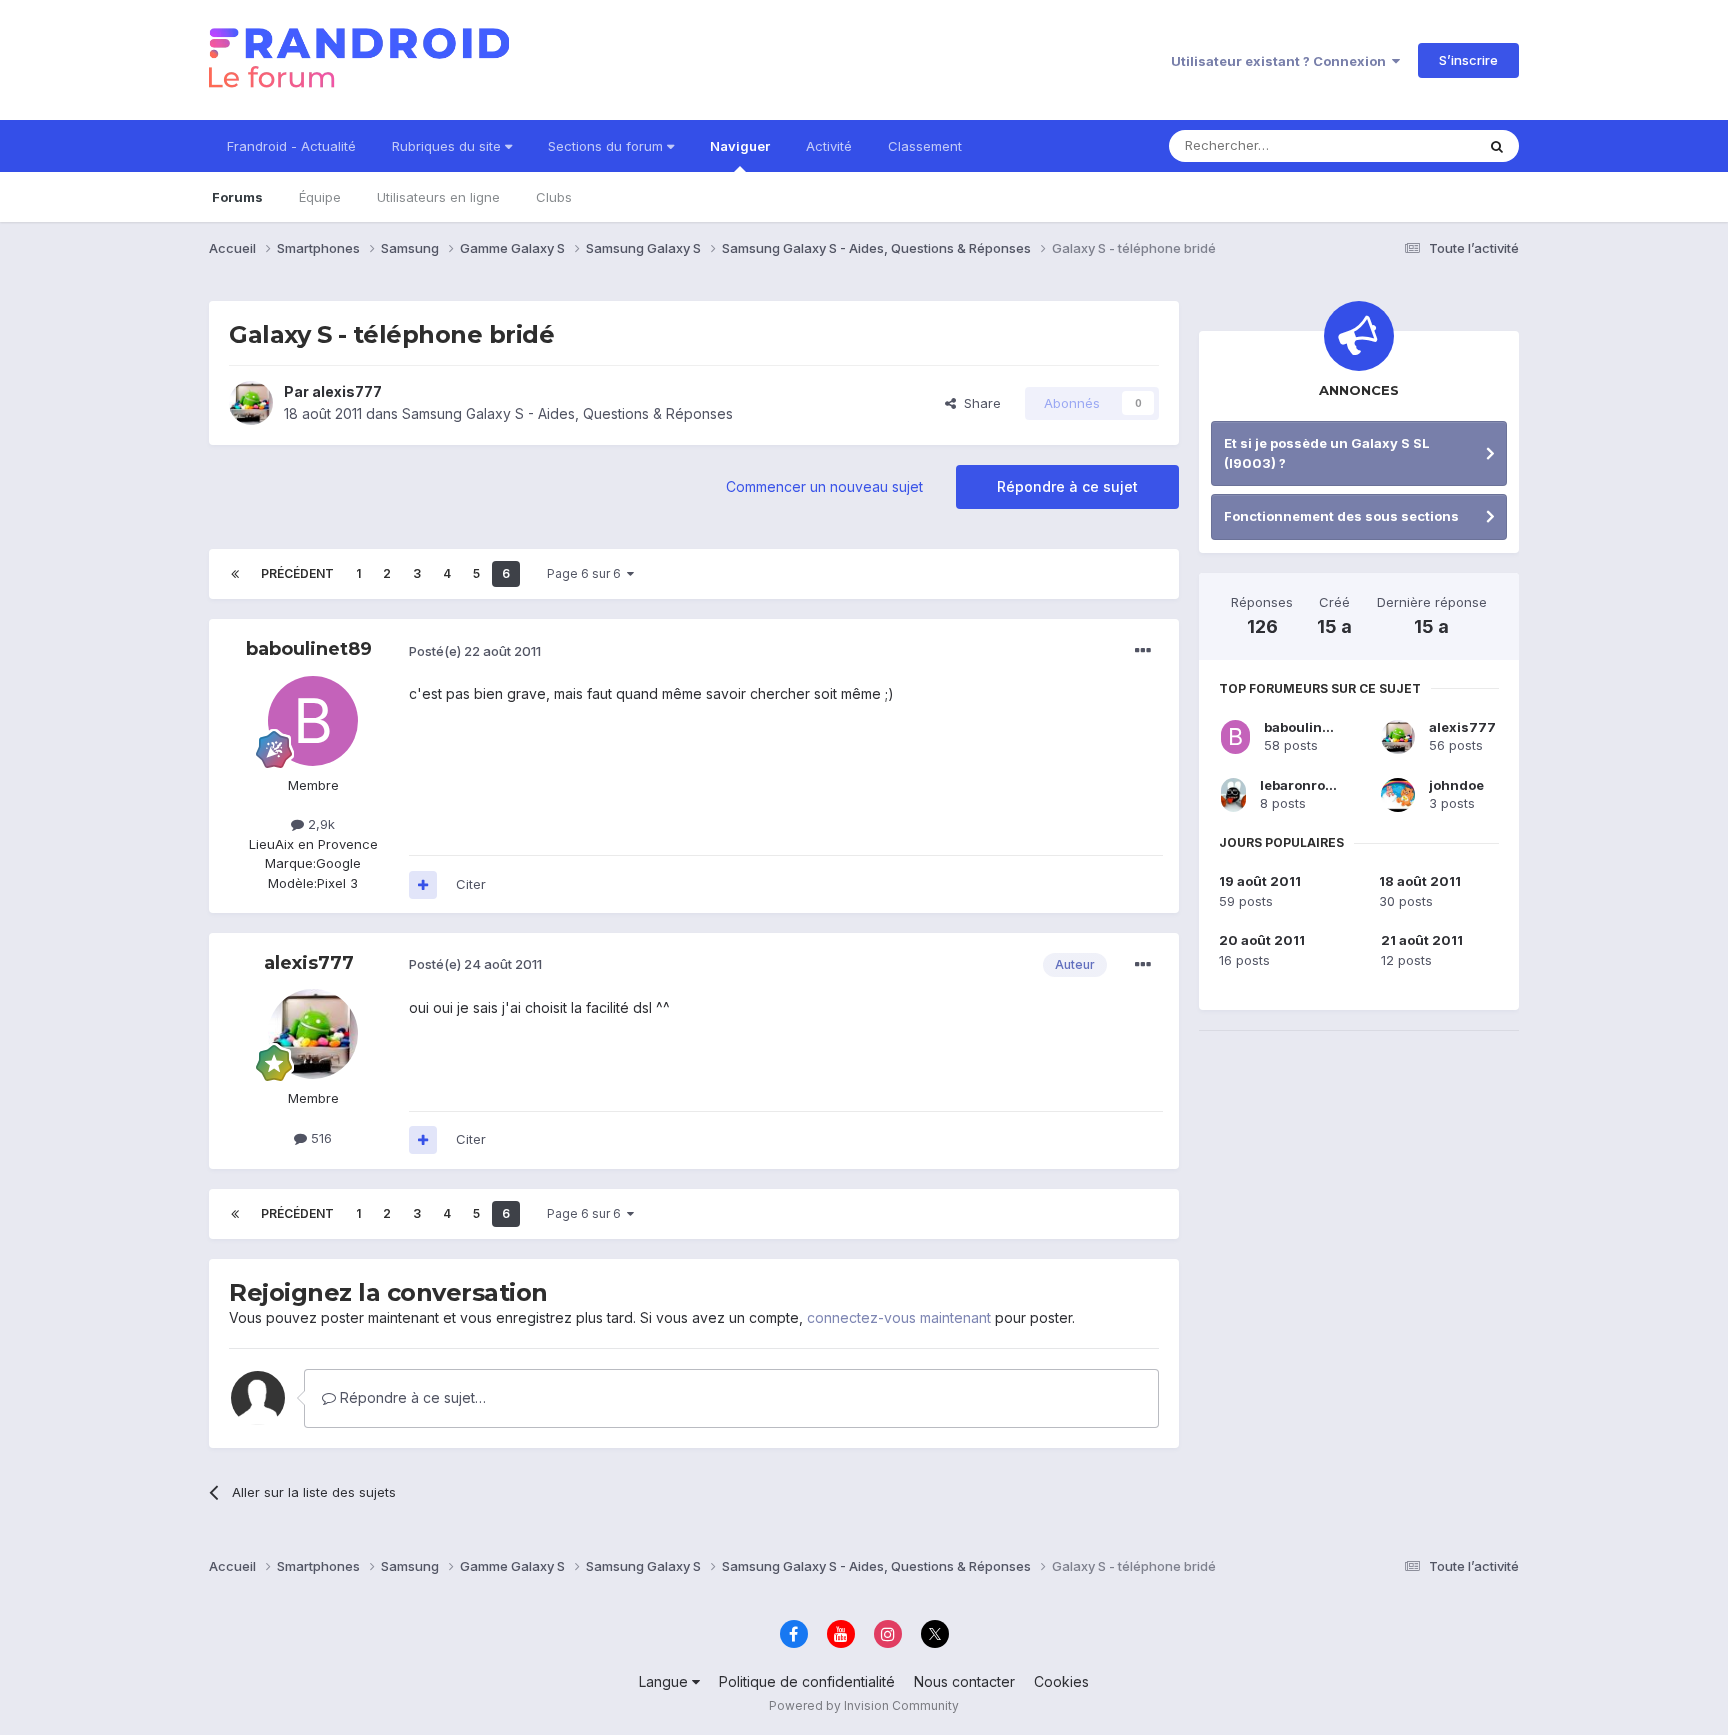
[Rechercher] (1497, 146)
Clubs (554, 197)
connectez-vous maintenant (899, 1317)
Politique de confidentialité (807, 1681)
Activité (829, 146)
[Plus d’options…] (1143, 651)
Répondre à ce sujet (1067, 486)
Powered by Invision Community (864, 1705)
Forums (237, 197)
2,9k (319, 824)
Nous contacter (964, 1681)
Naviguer (740, 146)
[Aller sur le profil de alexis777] (251, 403)
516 (319, 1138)
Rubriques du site (448, 146)
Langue (665, 1681)
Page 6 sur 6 (587, 573)
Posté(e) (475, 651)
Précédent (297, 573)
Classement (925, 146)
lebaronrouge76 (1314, 785)
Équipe (320, 197)
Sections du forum (607, 146)
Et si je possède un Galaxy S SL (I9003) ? (1327, 453)
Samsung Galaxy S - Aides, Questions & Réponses (567, 413)
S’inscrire (1468, 60)
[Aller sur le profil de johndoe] (1398, 795)
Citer (471, 884)
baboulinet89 (309, 649)
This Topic (1416, 145)
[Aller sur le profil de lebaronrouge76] (1233, 795)
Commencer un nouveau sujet (824, 486)
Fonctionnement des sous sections (1341, 516)
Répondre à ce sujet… (411, 1397)
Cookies (1061, 1681)
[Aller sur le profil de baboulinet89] (313, 721)
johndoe (1456, 785)
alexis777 (347, 391)
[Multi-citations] (423, 885)
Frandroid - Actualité (291, 146)
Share (978, 403)
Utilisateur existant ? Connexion (1281, 61)
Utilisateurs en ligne (438, 197)
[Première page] (235, 574)
